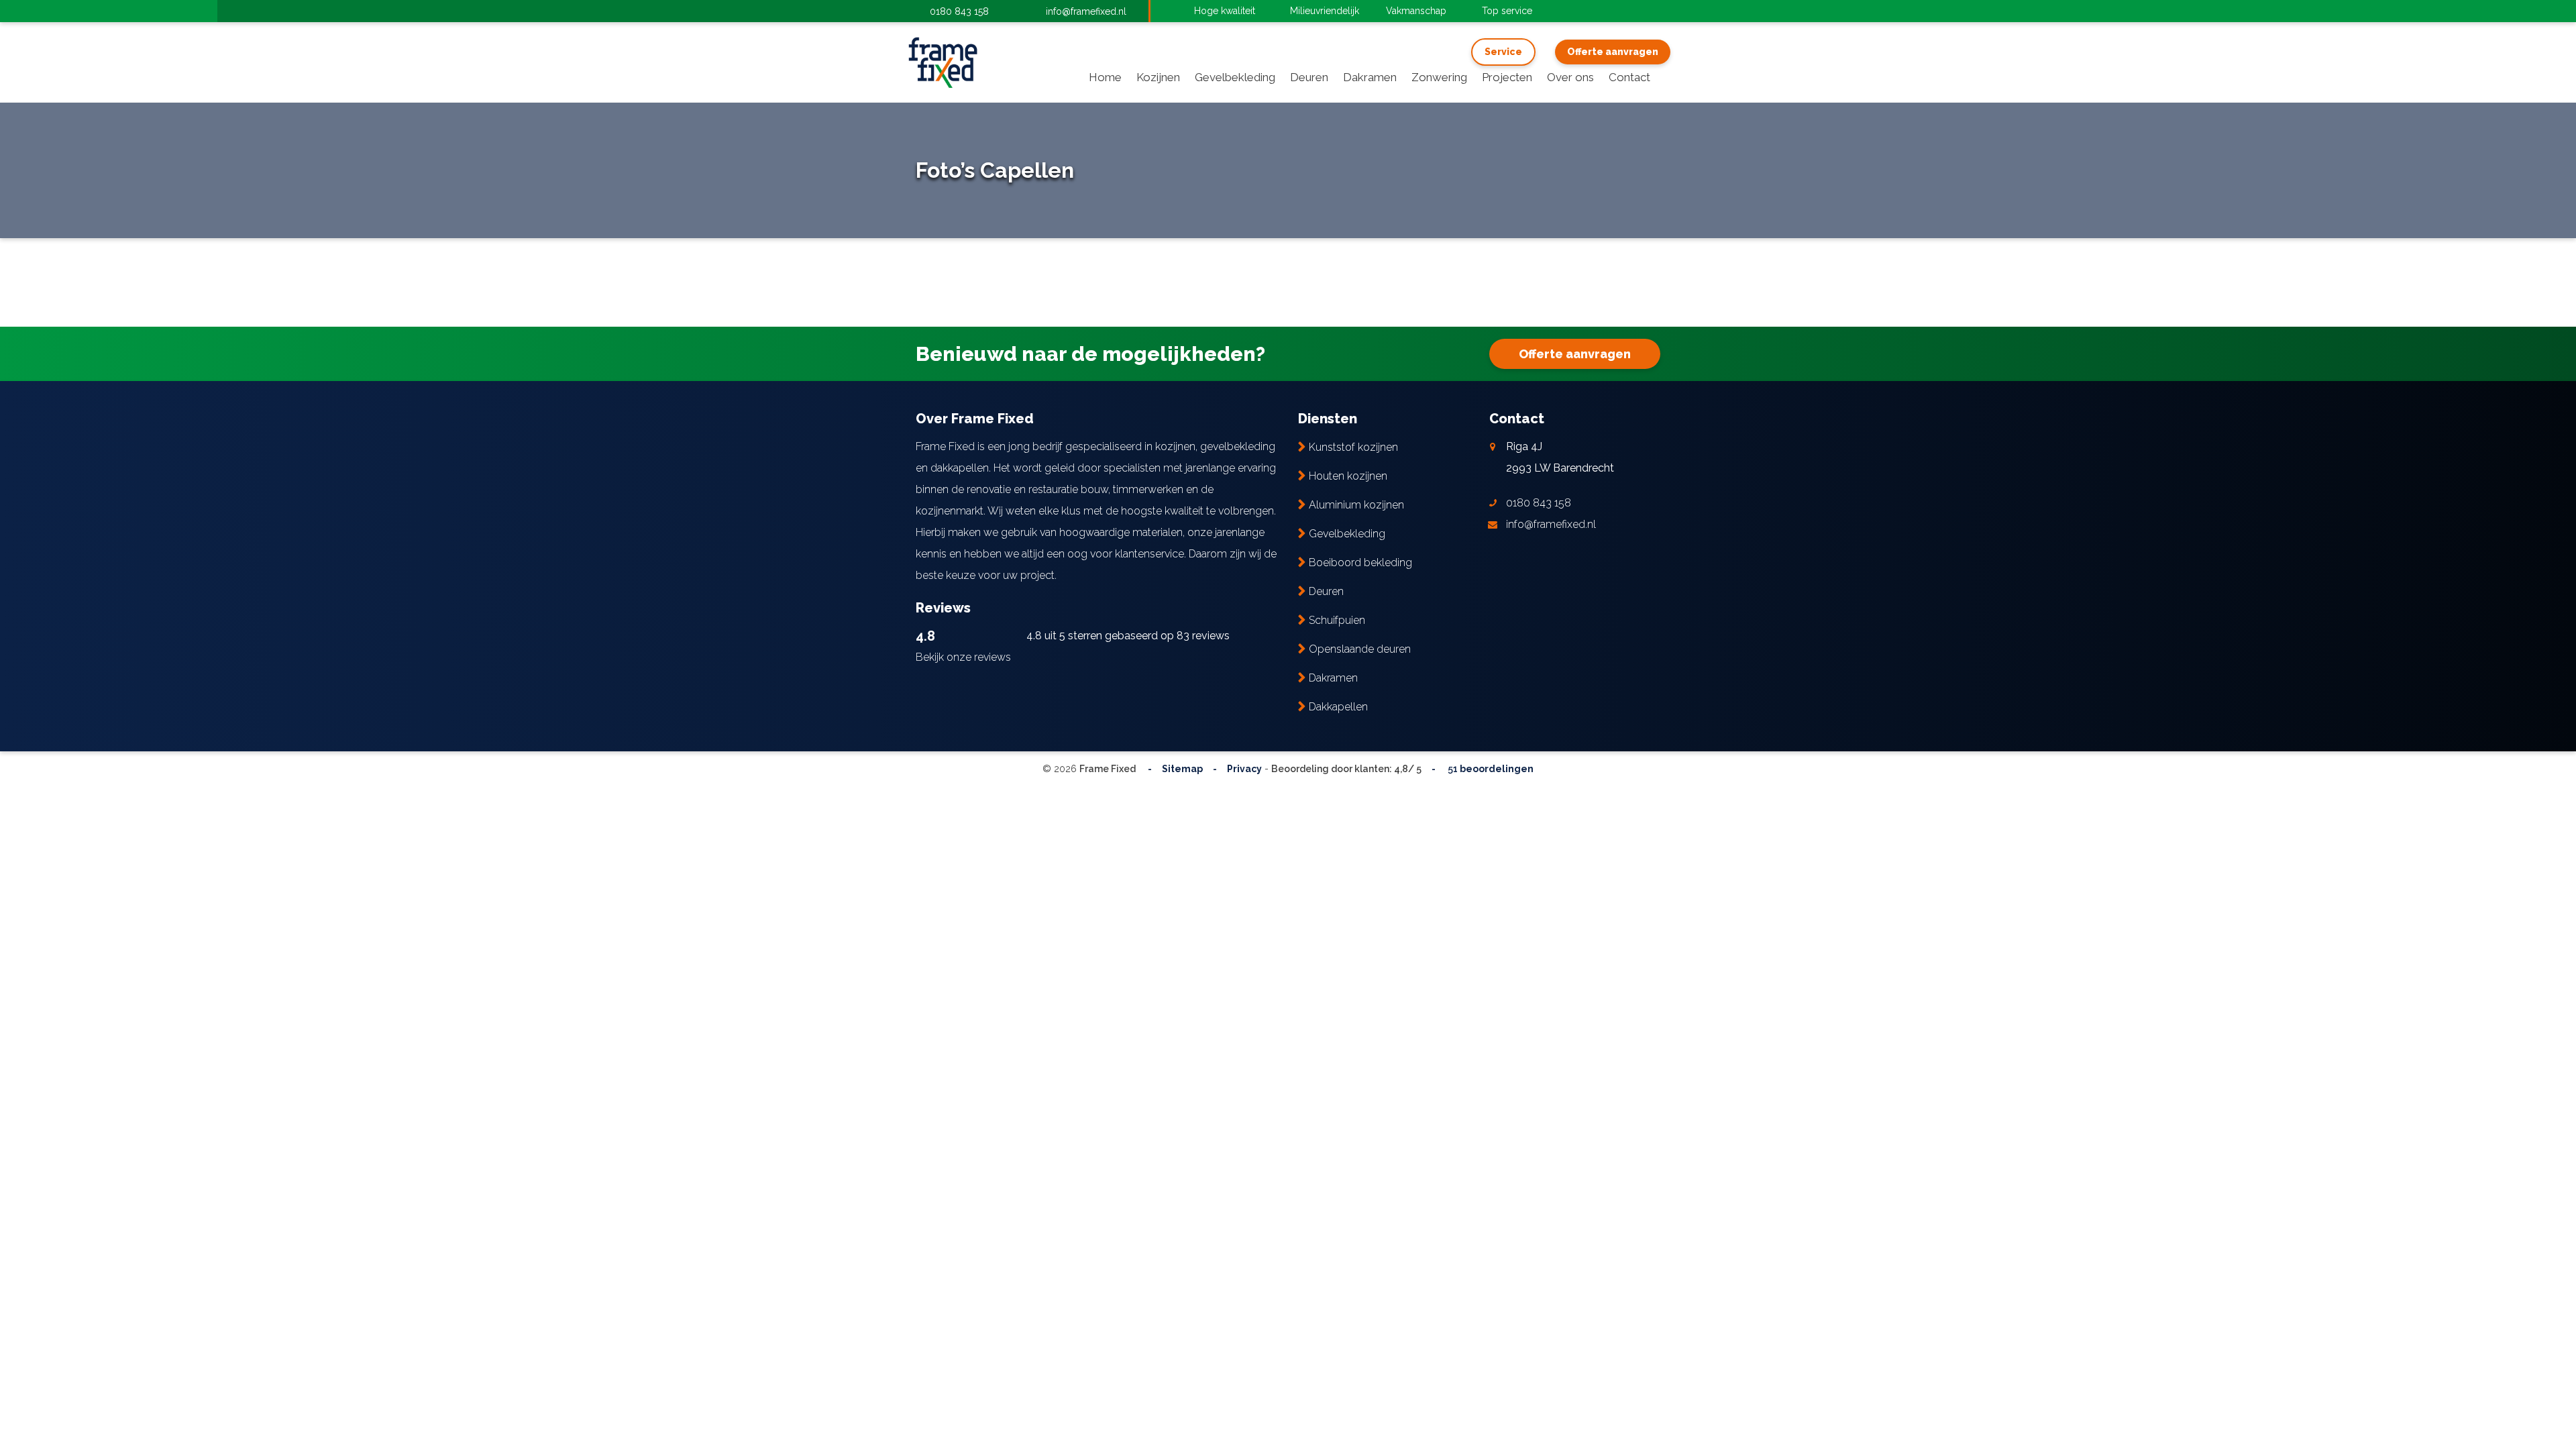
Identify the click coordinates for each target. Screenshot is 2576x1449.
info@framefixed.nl (1086, 11)
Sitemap (1182, 769)
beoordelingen (1490, 769)
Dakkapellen (1338, 707)
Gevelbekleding (1347, 534)
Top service (1507, 11)
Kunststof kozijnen (1353, 447)
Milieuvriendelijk (1325, 11)
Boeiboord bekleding (1360, 562)
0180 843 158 (959, 11)
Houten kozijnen (1348, 476)
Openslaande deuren (1360, 649)
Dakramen (1333, 678)
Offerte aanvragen (1613, 52)
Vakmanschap (1416, 11)
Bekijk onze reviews (963, 657)
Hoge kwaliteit (1225, 11)
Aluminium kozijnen (1356, 505)
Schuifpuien (1337, 620)
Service (1503, 52)
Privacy (1244, 769)
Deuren (1326, 591)
